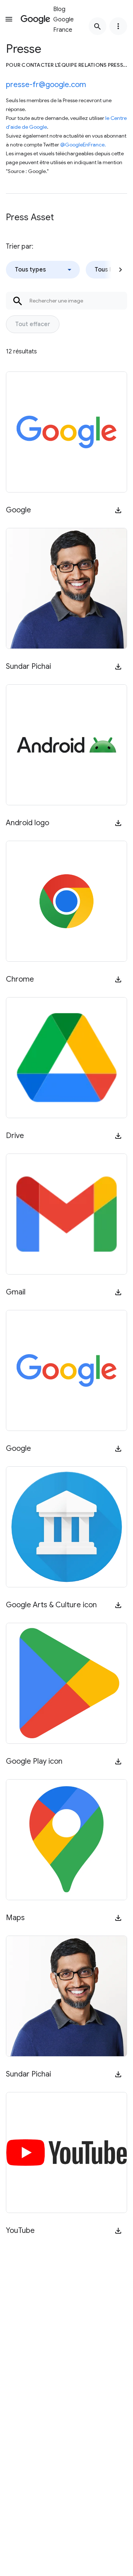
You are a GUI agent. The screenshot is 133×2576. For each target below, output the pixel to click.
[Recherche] (98, 26)
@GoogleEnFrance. (83, 145)
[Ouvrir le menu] (9, 19)
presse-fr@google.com (46, 85)
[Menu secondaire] (118, 26)
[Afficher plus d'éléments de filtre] (120, 270)
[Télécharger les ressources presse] (118, 510)
